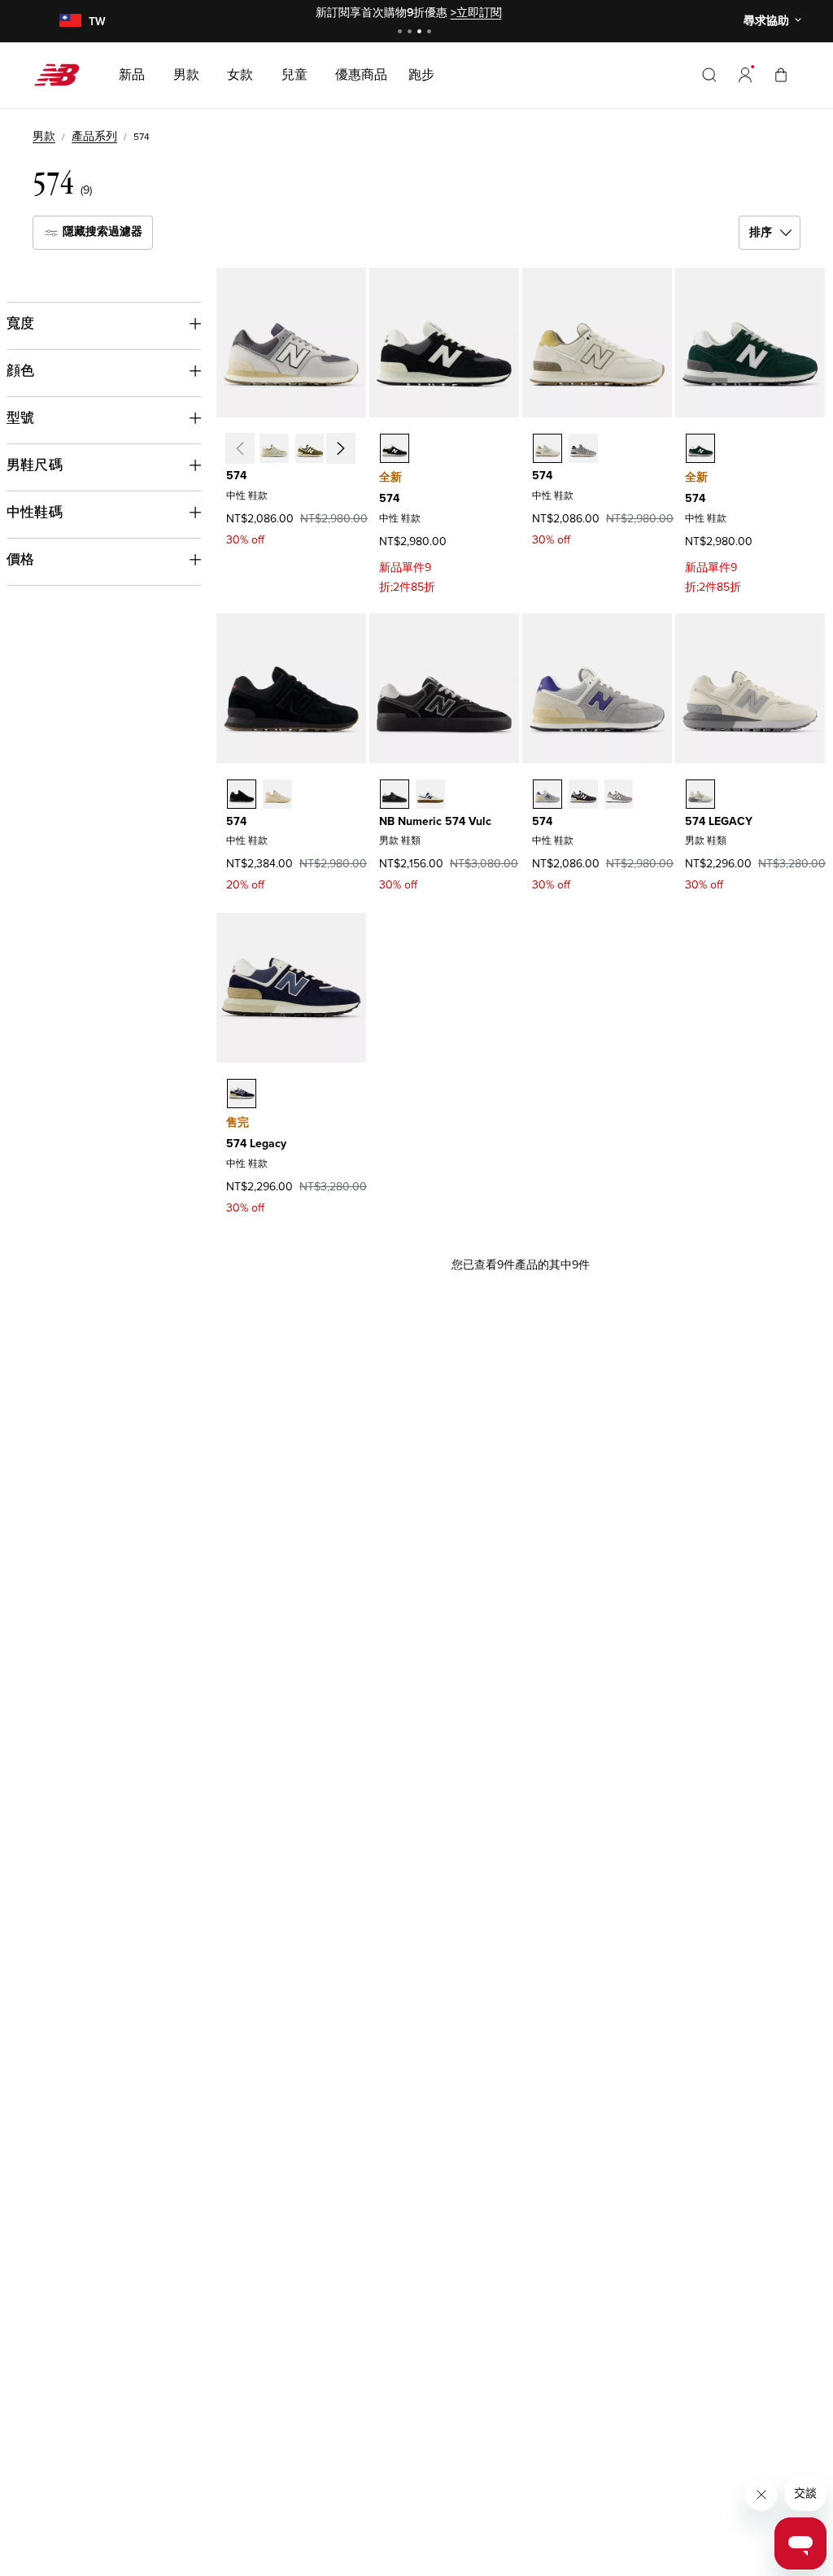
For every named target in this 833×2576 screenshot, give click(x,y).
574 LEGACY (719, 821)
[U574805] (547, 448)
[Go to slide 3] (421, 33)
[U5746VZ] (583, 448)
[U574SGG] (583, 794)
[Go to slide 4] (431, 33)
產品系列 (94, 136)
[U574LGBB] (242, 1094)
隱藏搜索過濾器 (101, 231)
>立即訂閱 (476, 13)
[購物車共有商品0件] (781, 74)
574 (236, 476)
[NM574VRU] (430, 794)
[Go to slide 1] (402, 33)
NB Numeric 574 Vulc (435, 821)
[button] (745, 75)
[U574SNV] (619, 794)
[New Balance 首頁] (63, 75)
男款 (44, 136)
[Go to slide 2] (412, 33)
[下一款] (340, 448)
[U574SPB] (547, 794)
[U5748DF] (274, 448)
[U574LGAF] (700, 794)
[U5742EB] (277, 794)
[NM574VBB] (395, 794)
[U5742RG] (310, 448)
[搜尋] (709, 75)
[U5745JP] (395, 448)
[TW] (70, 22)
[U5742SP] (700, 448)
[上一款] (239, 448)
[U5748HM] (242, 794)
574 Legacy (256, 1144)
